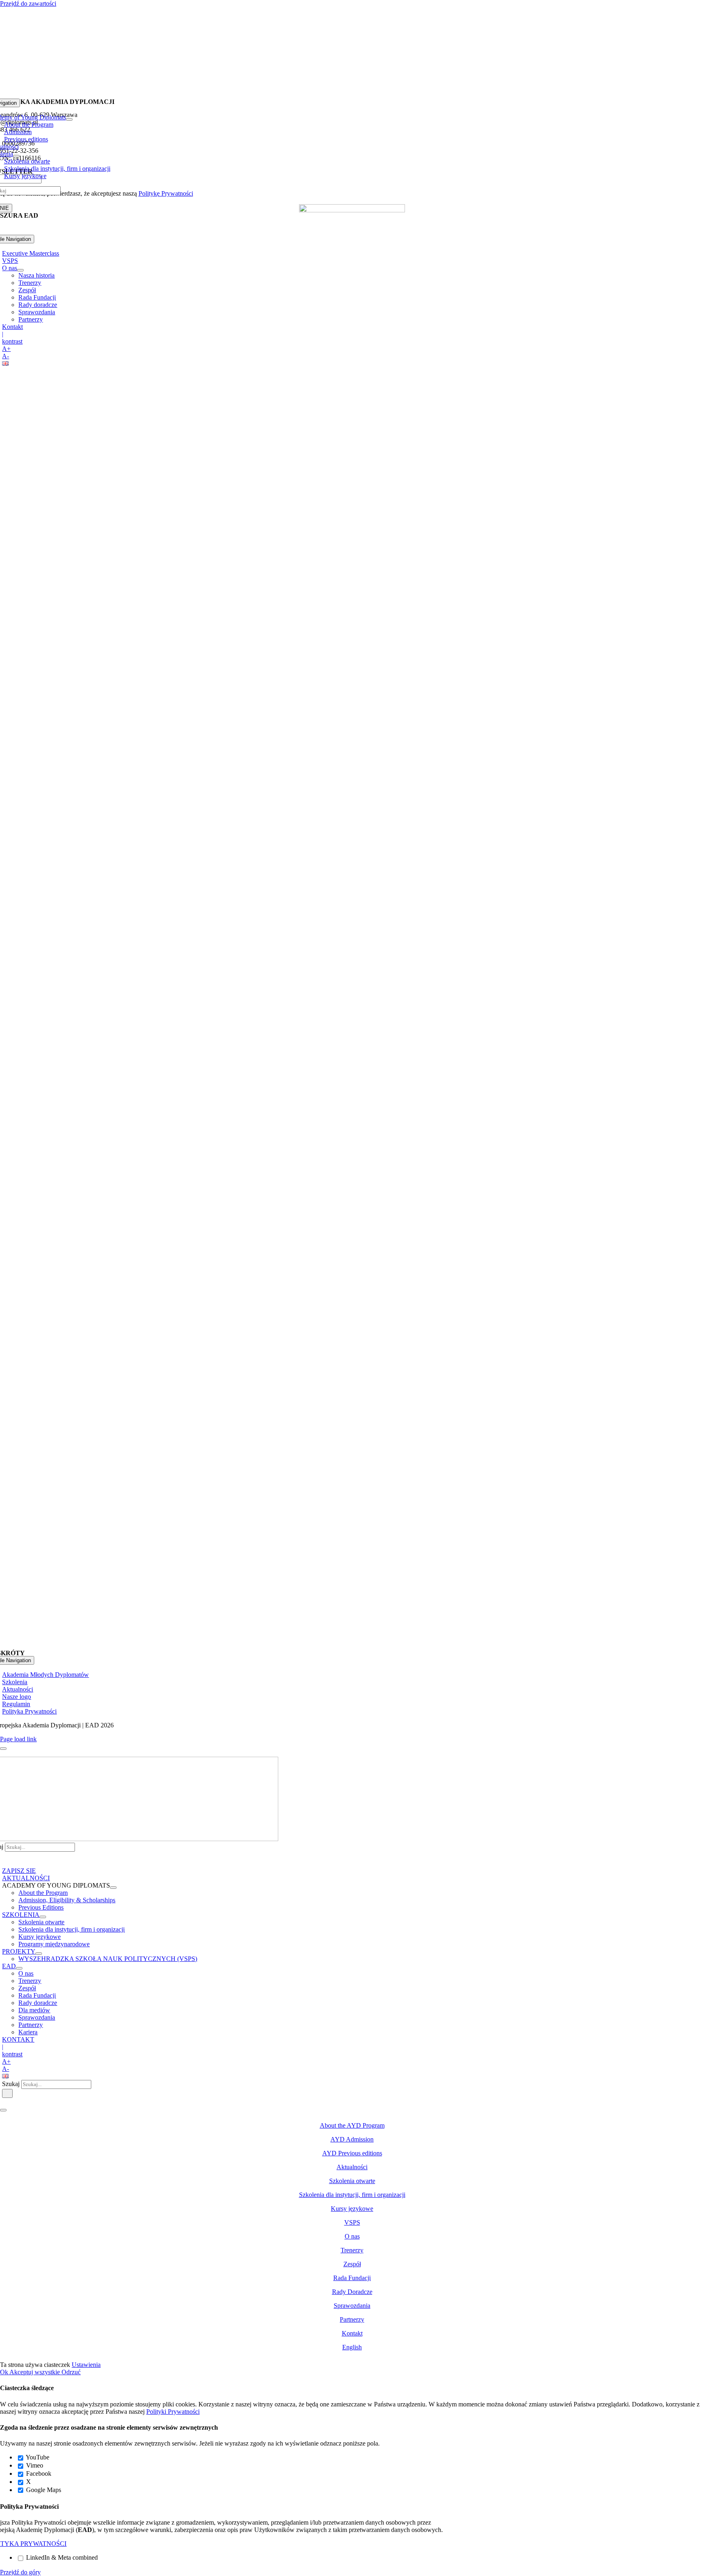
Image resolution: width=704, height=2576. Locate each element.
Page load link (18, 1739)
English (352, 2347)
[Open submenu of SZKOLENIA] (43, 1917)
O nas (352, 2236)
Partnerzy (352, 2319)
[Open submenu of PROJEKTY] (39, 1954)
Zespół (352, 2264)
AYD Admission (352, 2139)
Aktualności (352, 2167)
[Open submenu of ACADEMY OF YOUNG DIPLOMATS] (113, 1888)
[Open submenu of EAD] (19, 1968)
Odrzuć (71, 2372)
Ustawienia (86, 2365)
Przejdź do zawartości (28, 3)
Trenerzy (352, 2250)
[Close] (3, 1749)
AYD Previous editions (352, 2153)
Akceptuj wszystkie (35, 2372)
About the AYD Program (352, 2125)
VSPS (352, 2222)
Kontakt (352, 2333)
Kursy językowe (352, 2209)
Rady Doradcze (352, 2292)
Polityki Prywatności (173, 2412)
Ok (5, 2372)
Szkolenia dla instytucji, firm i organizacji (352, 2195)
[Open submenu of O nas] (20, 270)
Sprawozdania (352, 2306)
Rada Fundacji (352, 2278)
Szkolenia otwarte (352, 2181)
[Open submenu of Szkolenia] (16, 156)
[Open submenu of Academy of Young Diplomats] (69, 119)
